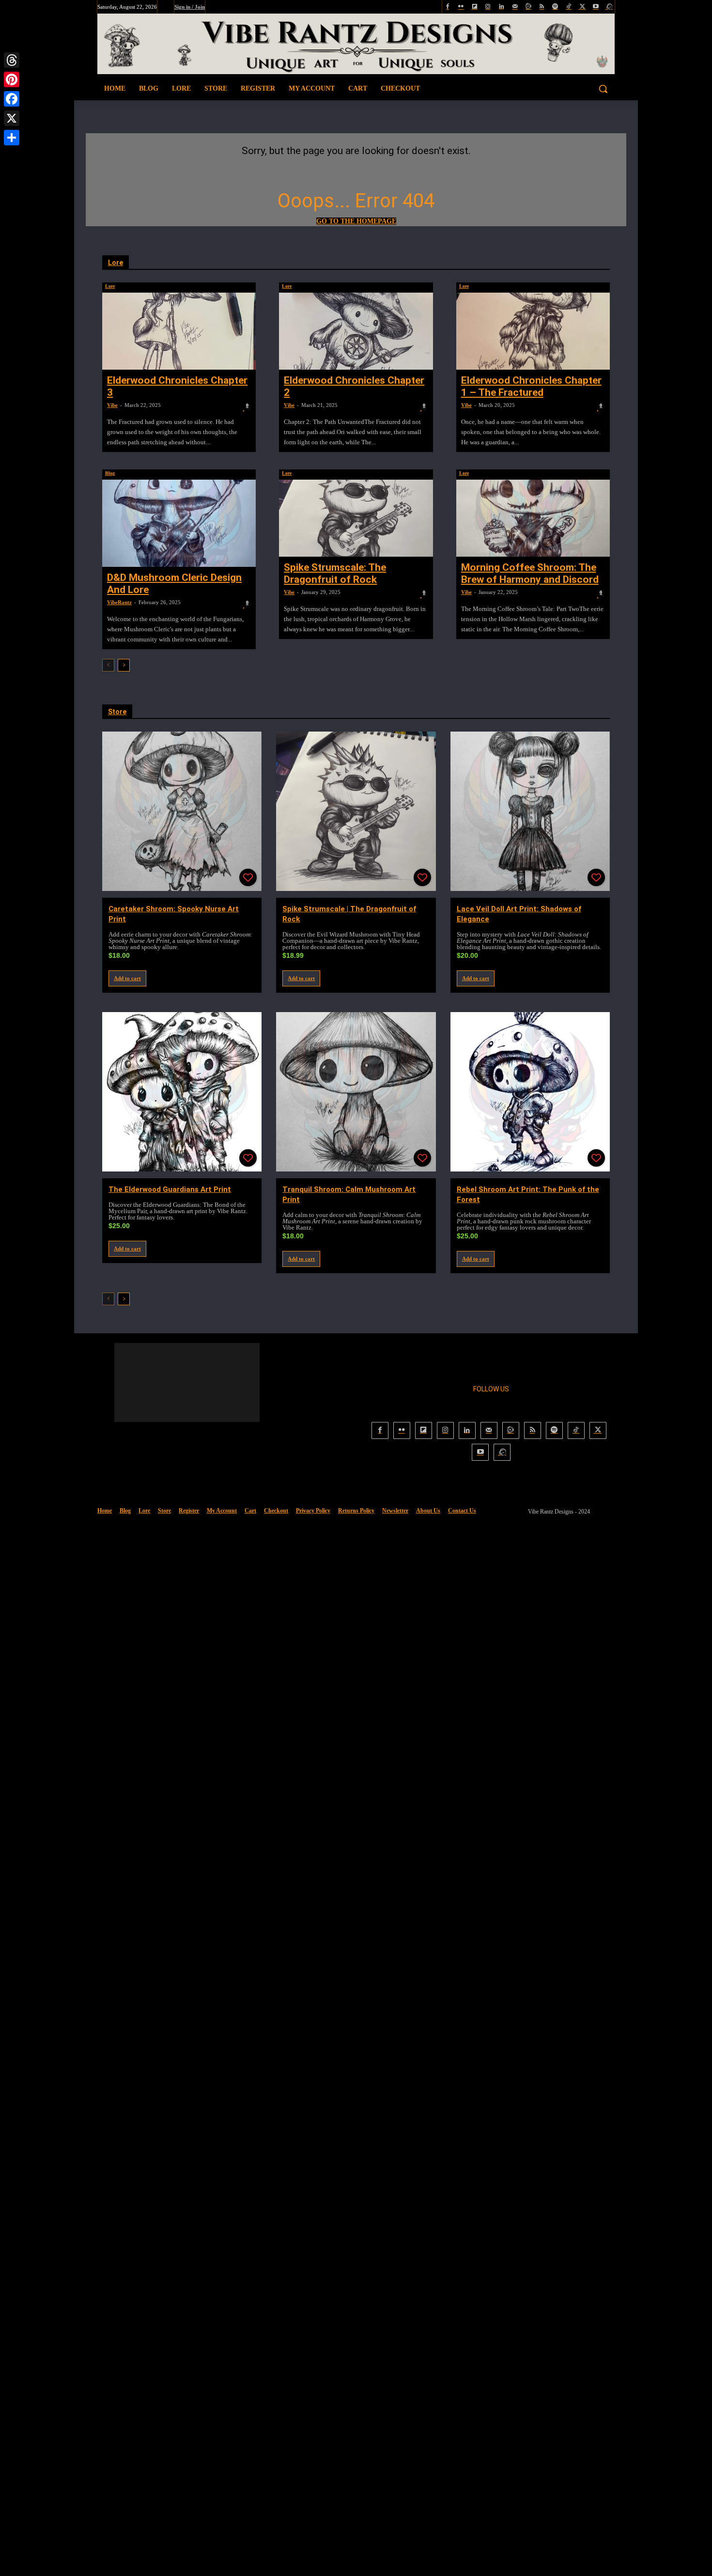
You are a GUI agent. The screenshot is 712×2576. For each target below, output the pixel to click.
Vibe (112, 405)
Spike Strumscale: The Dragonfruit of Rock (335, 573)
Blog (110, 473)
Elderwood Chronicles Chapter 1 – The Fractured (531, 386)
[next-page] (124, 665)
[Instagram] (488, 7)
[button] (559, 89)
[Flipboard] (474, 7)
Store (117, 712)
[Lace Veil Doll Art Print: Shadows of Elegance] (530, 811)
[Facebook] (448, 7)
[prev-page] (108, 665)
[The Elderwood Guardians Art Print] (182, 1092)
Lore (116, 263)
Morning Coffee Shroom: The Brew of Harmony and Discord (530, 573)
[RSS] (542, 7)
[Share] (12, 138)
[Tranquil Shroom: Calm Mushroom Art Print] (356, 1092)
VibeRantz (119, 602)
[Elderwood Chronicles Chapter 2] (356, 331)
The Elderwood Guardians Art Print (170, 1189)
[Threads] (12, 60)
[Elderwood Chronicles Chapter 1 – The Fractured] (533, 331)
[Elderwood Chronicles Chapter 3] (179, 331)
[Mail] (515, 7)
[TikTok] (569, 7)
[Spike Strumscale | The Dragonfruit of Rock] (356, 811)
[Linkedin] (502, 7)
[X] (12, 118)
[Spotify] (555, 7)
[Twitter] (582, 7)
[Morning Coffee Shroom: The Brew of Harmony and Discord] (533, 518)
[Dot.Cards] (609, 7)
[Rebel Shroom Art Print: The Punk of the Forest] (530, 1092)
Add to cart (127, 978)
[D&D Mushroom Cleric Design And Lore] (179, 523)
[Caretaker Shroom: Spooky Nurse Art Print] (182, 811)
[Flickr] (461, 7)
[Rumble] (528, 7)
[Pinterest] (12, 79)
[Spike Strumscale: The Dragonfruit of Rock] (356, 518)
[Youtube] (596, 7)
